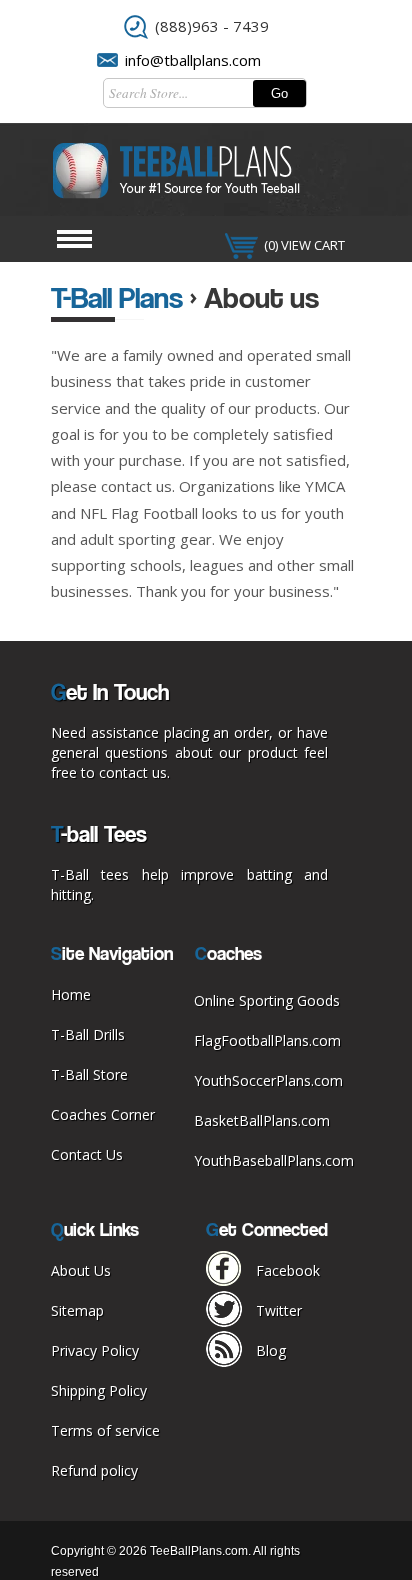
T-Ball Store (89, 1074)
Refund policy (94, 1470)
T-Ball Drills (88, 1034)
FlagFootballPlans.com (267, 1040)
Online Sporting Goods (267, 1000)
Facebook (288, 1270)
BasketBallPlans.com (262, 1120)
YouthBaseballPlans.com (274, 1160)
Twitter (279, 1310)
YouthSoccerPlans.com (268, 1080)
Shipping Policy (99, 1390)
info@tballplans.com (193, 60)
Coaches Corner (103, 1114)
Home (71, 994)
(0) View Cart (304, 245)
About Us (81, 1270)
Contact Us (87, 1154)
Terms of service (105, 1430)
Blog (271, 1350)
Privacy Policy (95, 1350)
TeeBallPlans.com (199, 1551)
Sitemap (77, 1310)
